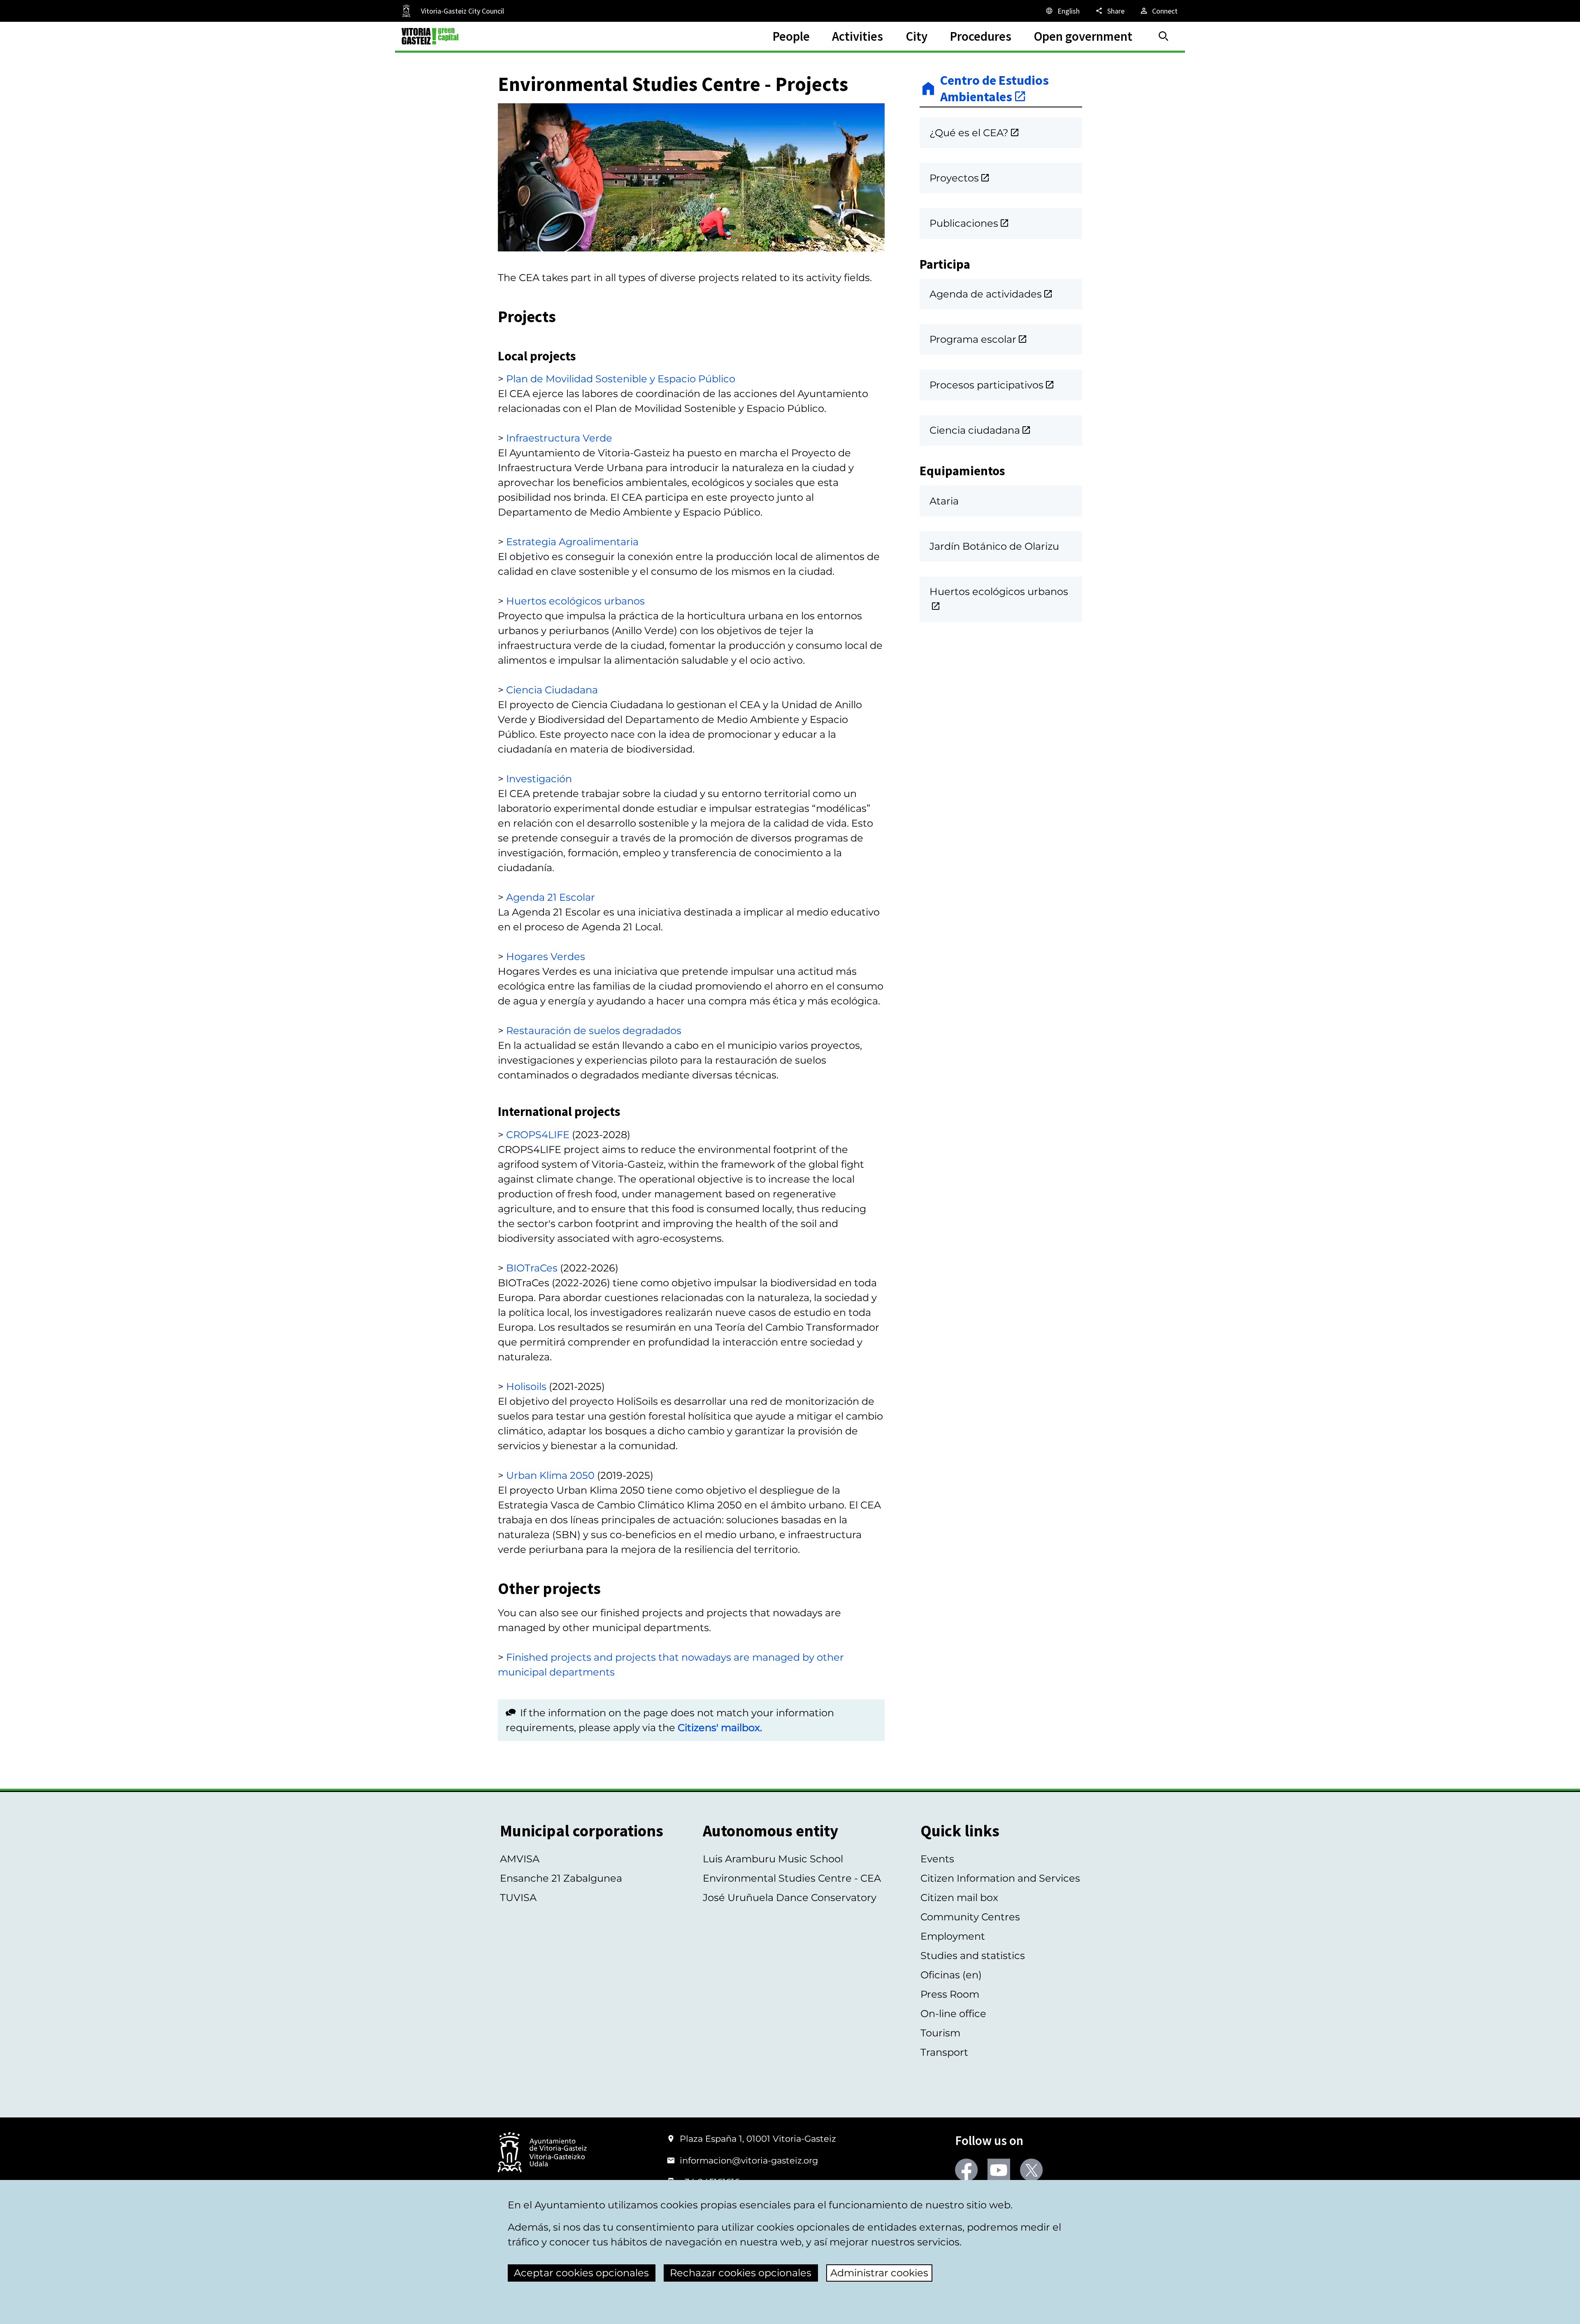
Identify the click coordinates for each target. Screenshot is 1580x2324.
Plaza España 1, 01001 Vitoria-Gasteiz (758, 2139)
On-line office (953, 2014)
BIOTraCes (532, 1268)
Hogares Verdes (546, 956)
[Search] (1164, 36)
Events (937, 1859)
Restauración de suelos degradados (594, 1031)
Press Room (950, 1994)
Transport (944, 2052)
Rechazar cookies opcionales (741, 2273)
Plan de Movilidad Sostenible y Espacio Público (621, 379)
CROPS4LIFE (538, 1135)
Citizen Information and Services (1000, 1878)
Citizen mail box (959, 1898)
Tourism (940, 2033)
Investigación (539, 779)
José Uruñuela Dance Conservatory (790, 1898)
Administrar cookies (879, 2273)
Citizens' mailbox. (720, 1728)
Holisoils (526, 1386)
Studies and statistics (973, 1956)
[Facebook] (966, 2170)
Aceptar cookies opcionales (581, 2273)
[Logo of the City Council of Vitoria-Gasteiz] (542, 2153)
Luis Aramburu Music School (773, 1859)
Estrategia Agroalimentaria (572, 542)
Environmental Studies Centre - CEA (792, 1878)
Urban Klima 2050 (550, 1475)
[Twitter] (1031, 2170)
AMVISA (520, 1859)
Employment (953, 1936)
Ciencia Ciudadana (552, 690)
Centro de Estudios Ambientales (994, 89)
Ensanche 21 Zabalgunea (561, 1878)
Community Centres (970, 1917)
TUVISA (518, 1898)
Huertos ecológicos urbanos (575, 601)
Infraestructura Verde (559, 438)
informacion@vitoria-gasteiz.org (749, 2160)
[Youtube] (999, 2170)
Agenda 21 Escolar (551, 897)
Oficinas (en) (951, 1975)
